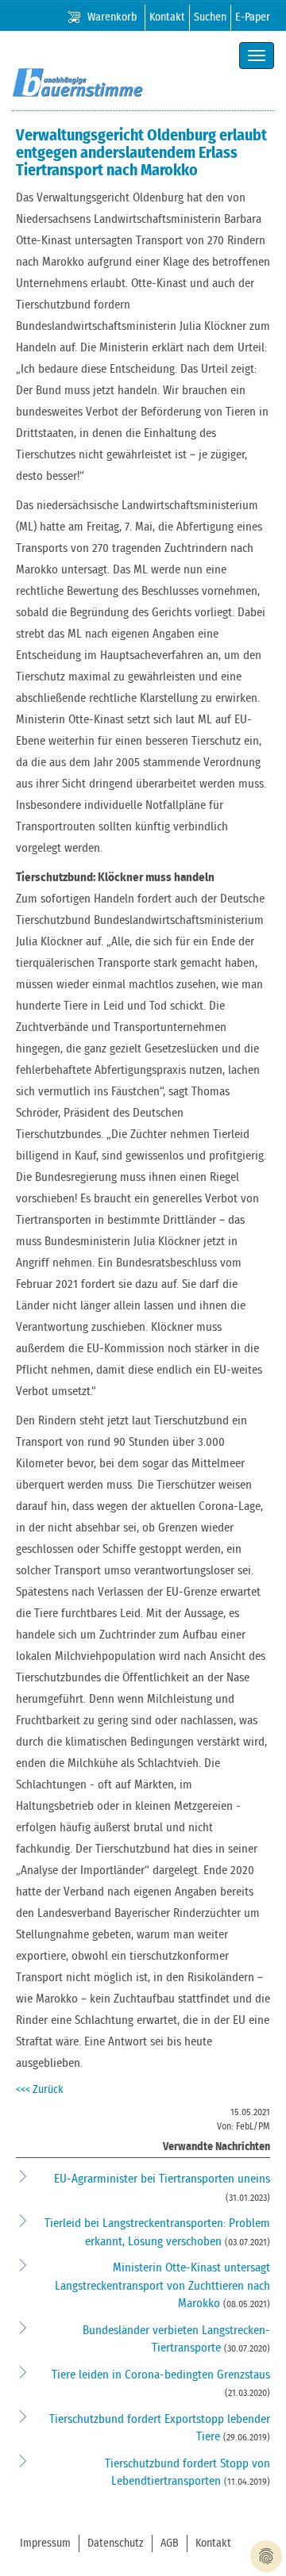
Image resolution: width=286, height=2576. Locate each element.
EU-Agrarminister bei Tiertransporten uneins (162, 2179)
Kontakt (167, 17)
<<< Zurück (40, 2090)
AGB (170, 2543)
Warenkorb (112, 17)
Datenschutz (116, 2543)
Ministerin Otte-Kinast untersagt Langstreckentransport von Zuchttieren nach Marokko (162, 2286)
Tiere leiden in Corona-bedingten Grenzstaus (161, 2375)
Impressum (45, 2543)
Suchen (210, 17)
